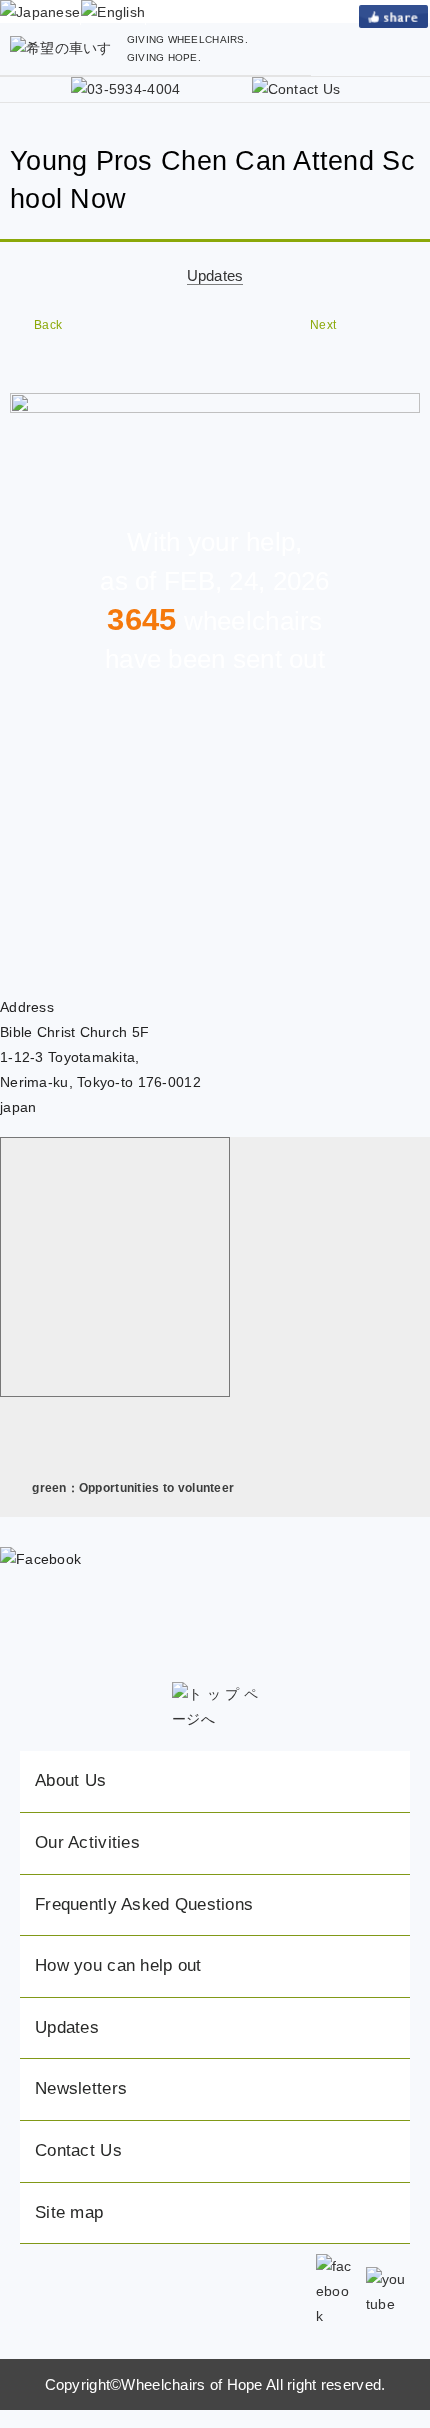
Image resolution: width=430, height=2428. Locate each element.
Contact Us (78, 2150)
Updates (215, 275)
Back (48, 325)
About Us (70, 1780)
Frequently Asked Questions (144, 1904)
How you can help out (118, 1965)
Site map (69, 2212)
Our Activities (87, 1842)
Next (323, 325)
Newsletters (81, 2088)
